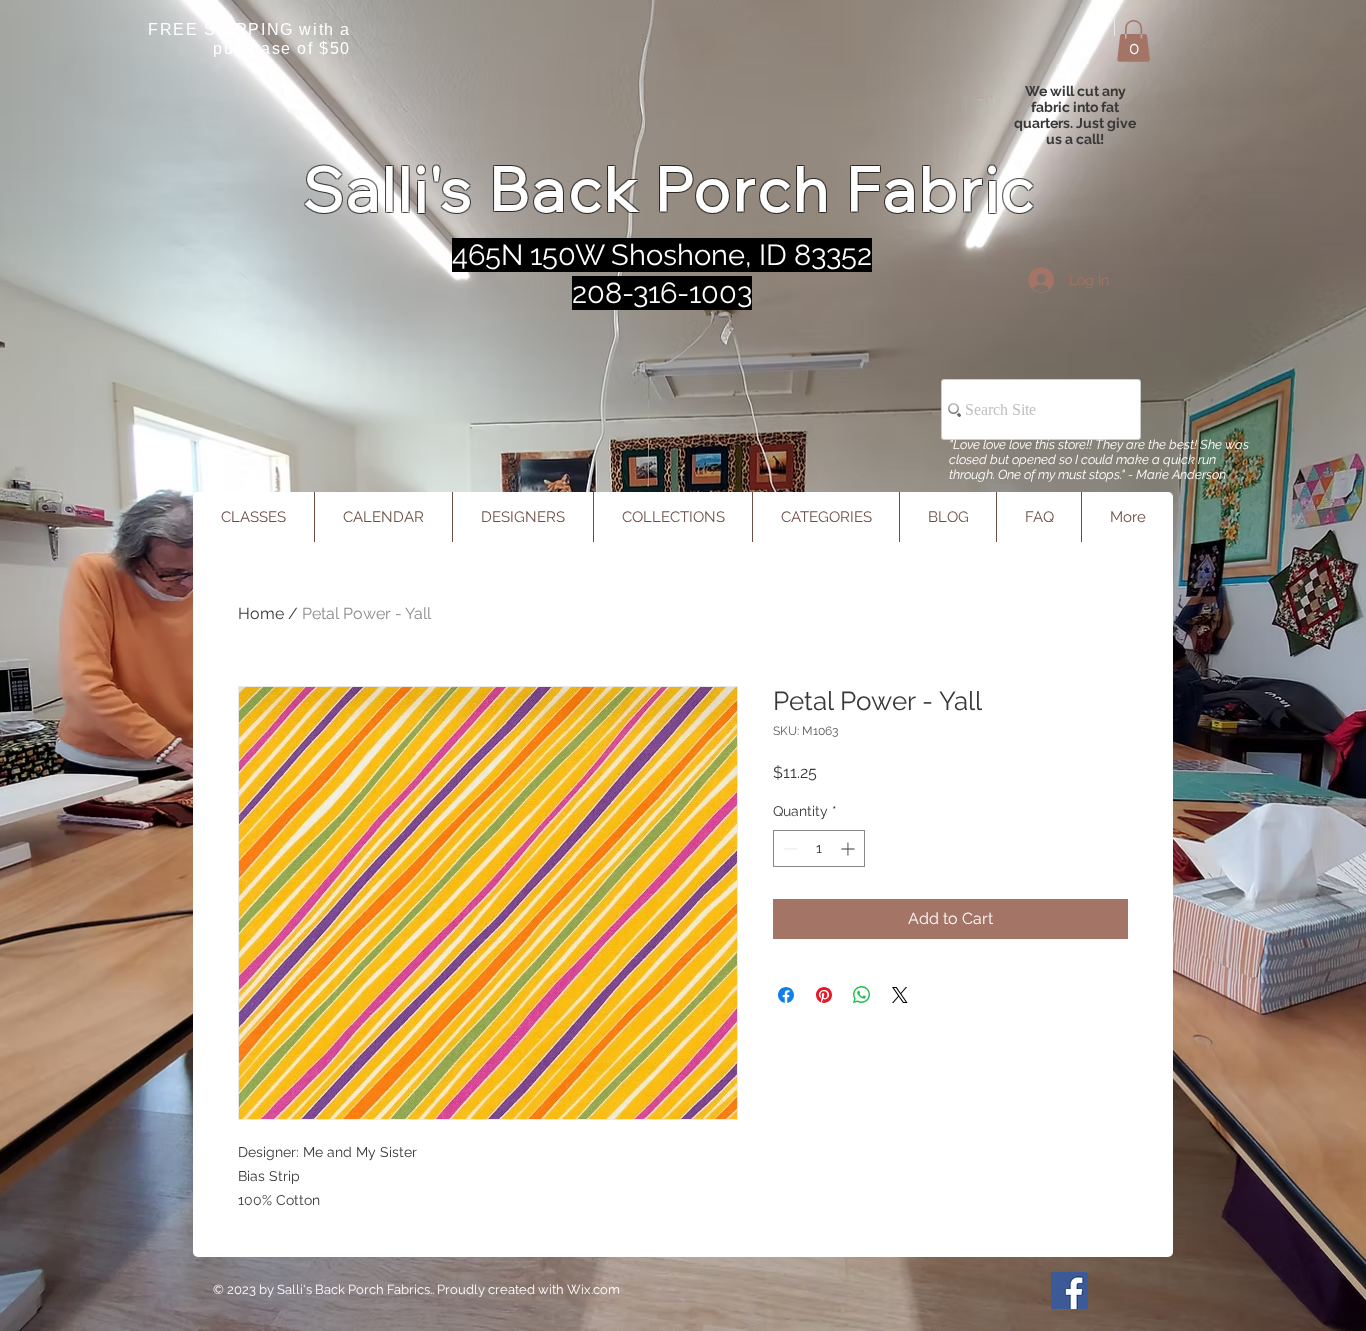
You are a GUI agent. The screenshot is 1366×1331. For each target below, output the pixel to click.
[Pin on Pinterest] (824, 995)
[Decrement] (788, 848)
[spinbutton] (819, 848)
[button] (1133, 41)
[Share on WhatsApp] (862, 995)
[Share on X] (900, 995)
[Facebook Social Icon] (1069, 1290)
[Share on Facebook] (786, 995)
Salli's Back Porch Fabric (670, 188)
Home (261, 613)
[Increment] (849, 848)
